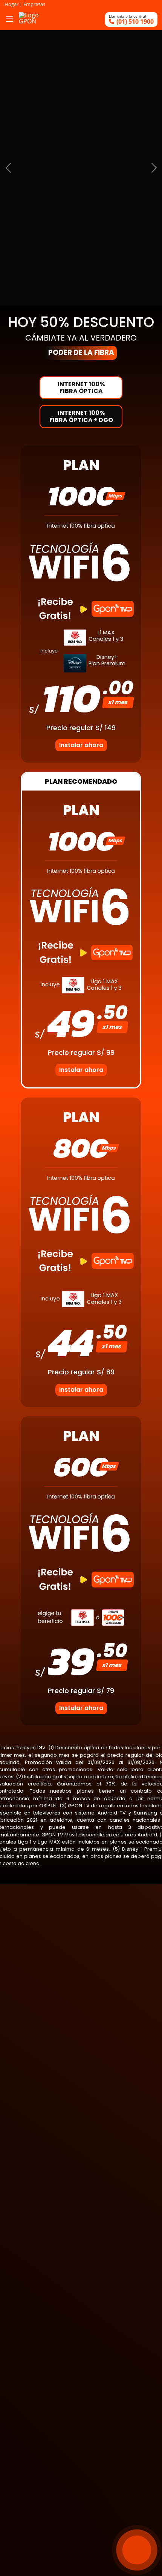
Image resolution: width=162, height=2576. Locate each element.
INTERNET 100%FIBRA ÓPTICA (81, 388)
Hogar (12, 4)
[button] (8, 168)
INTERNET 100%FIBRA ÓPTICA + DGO (81, 416)
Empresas (34, 4)
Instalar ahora (81, 745)
